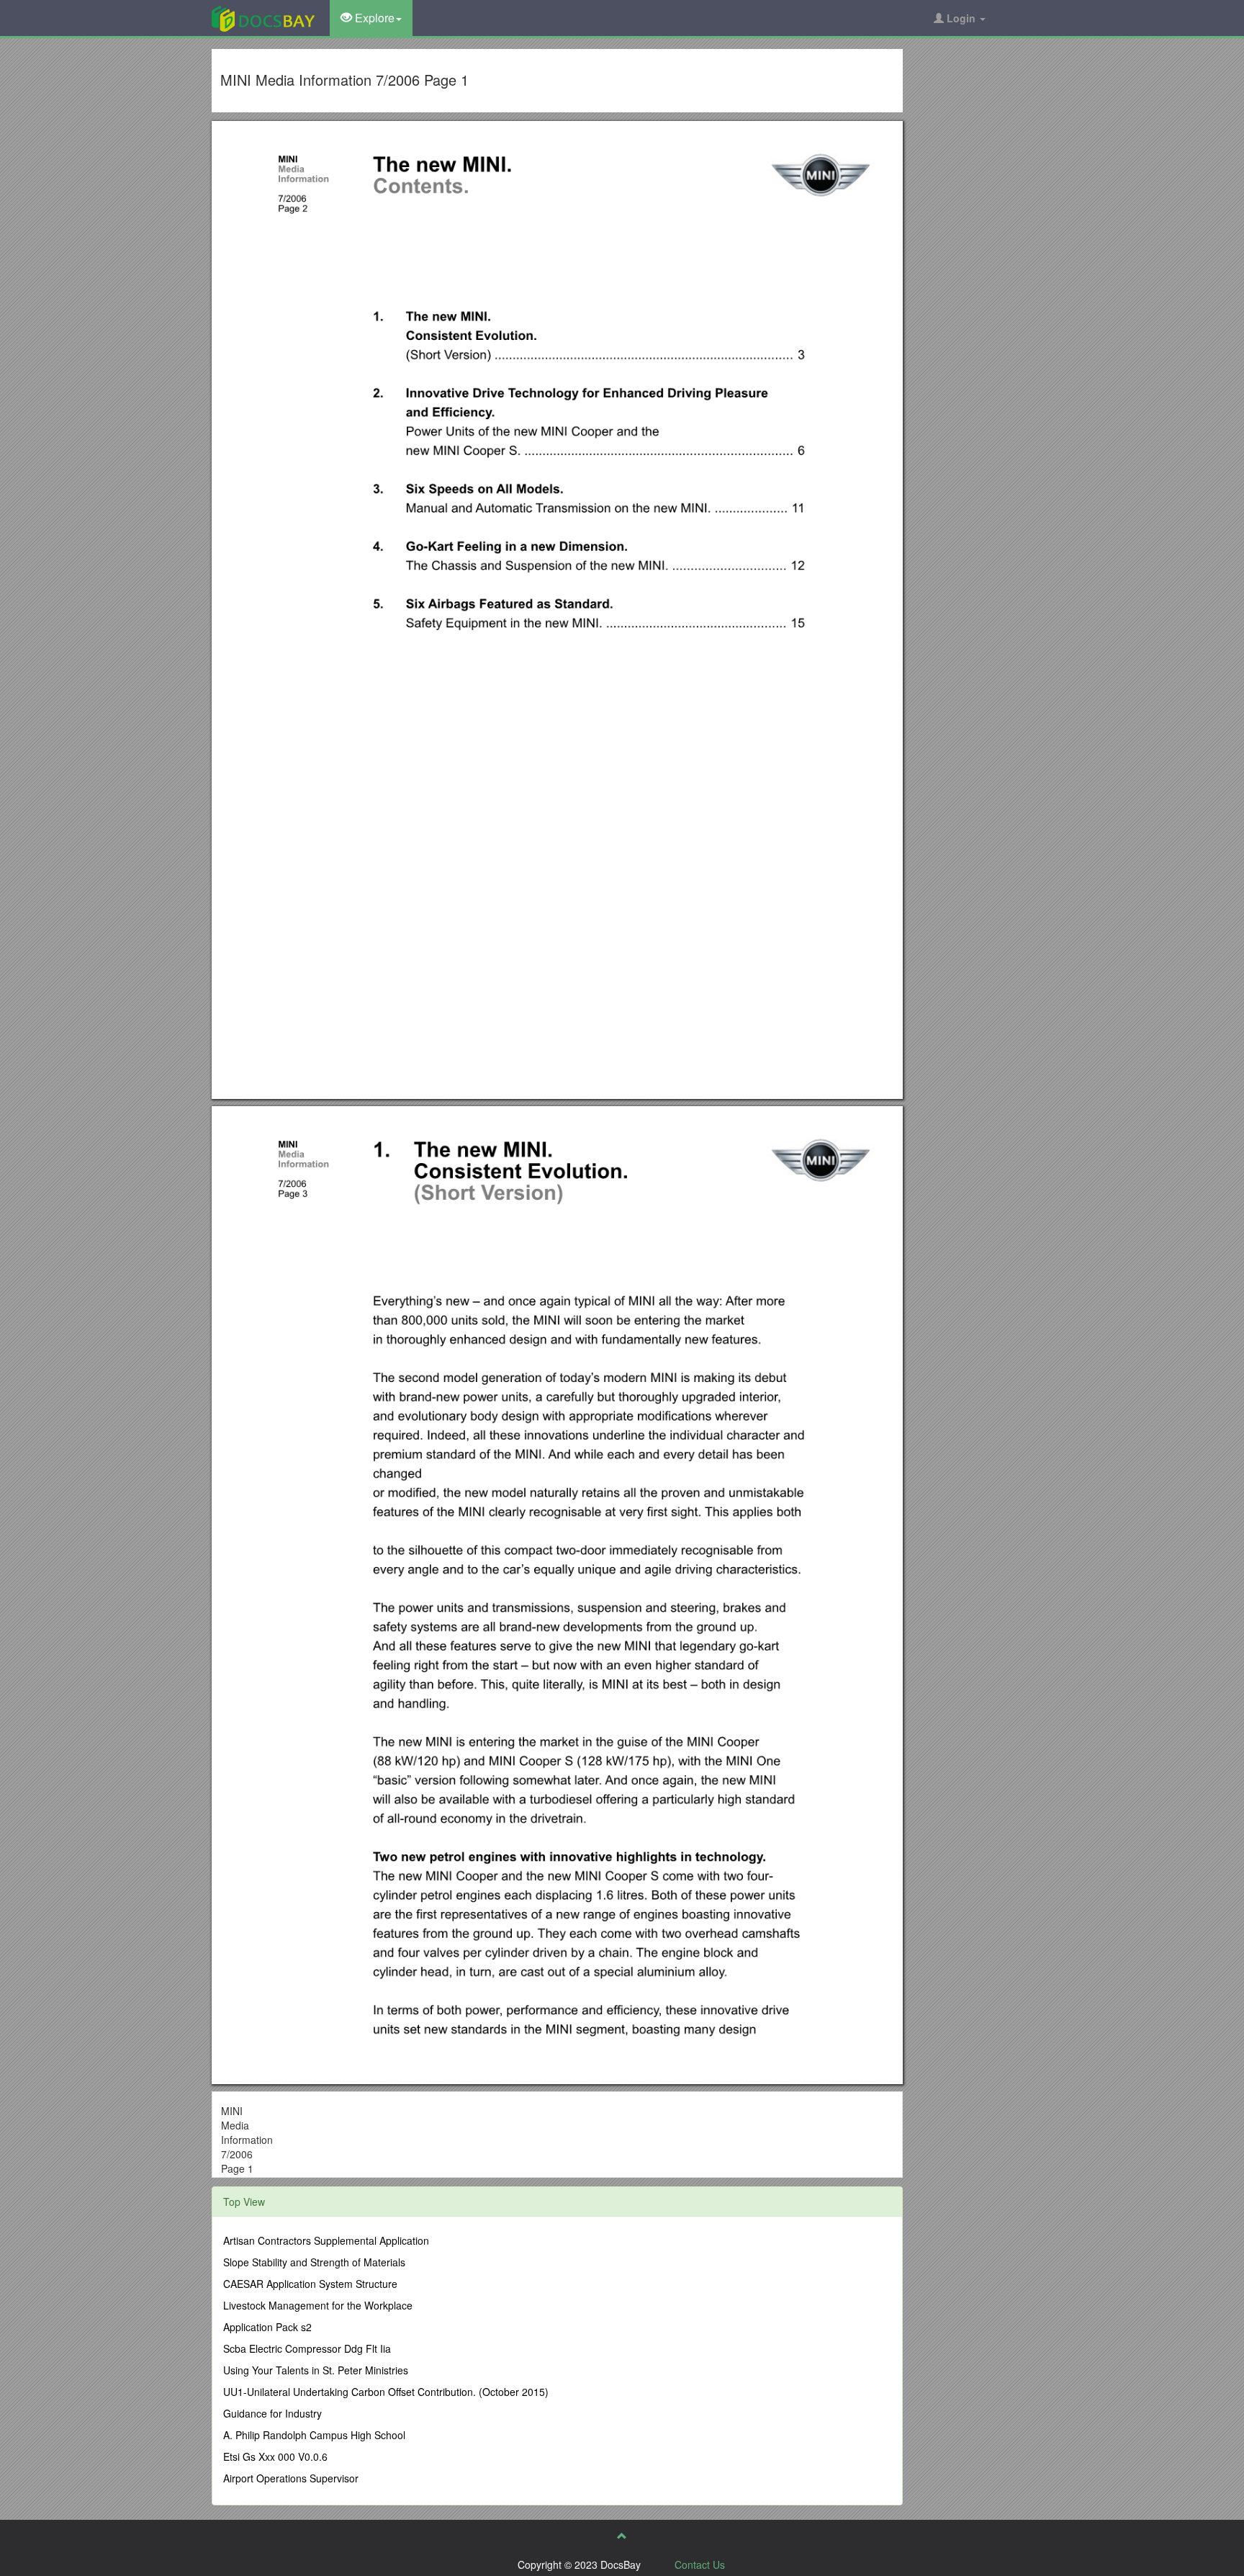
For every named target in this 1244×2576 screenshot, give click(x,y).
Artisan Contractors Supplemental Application (326, 2240)
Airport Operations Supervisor (291, 2478)
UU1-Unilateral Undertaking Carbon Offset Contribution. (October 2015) (386, 2392)
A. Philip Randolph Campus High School (314, 2435)
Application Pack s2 (267, 2327)
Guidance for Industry (272, 2413)
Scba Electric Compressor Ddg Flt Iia (307, 2348)
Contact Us (700, 2564)
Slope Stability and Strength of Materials (314, 2262)
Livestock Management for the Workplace (318, 2305)
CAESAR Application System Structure (310, 2284)
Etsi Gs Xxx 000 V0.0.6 (275, 2456)
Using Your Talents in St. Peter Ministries (316, 2370)
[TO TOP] (622, 2536)
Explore (373, 18)
